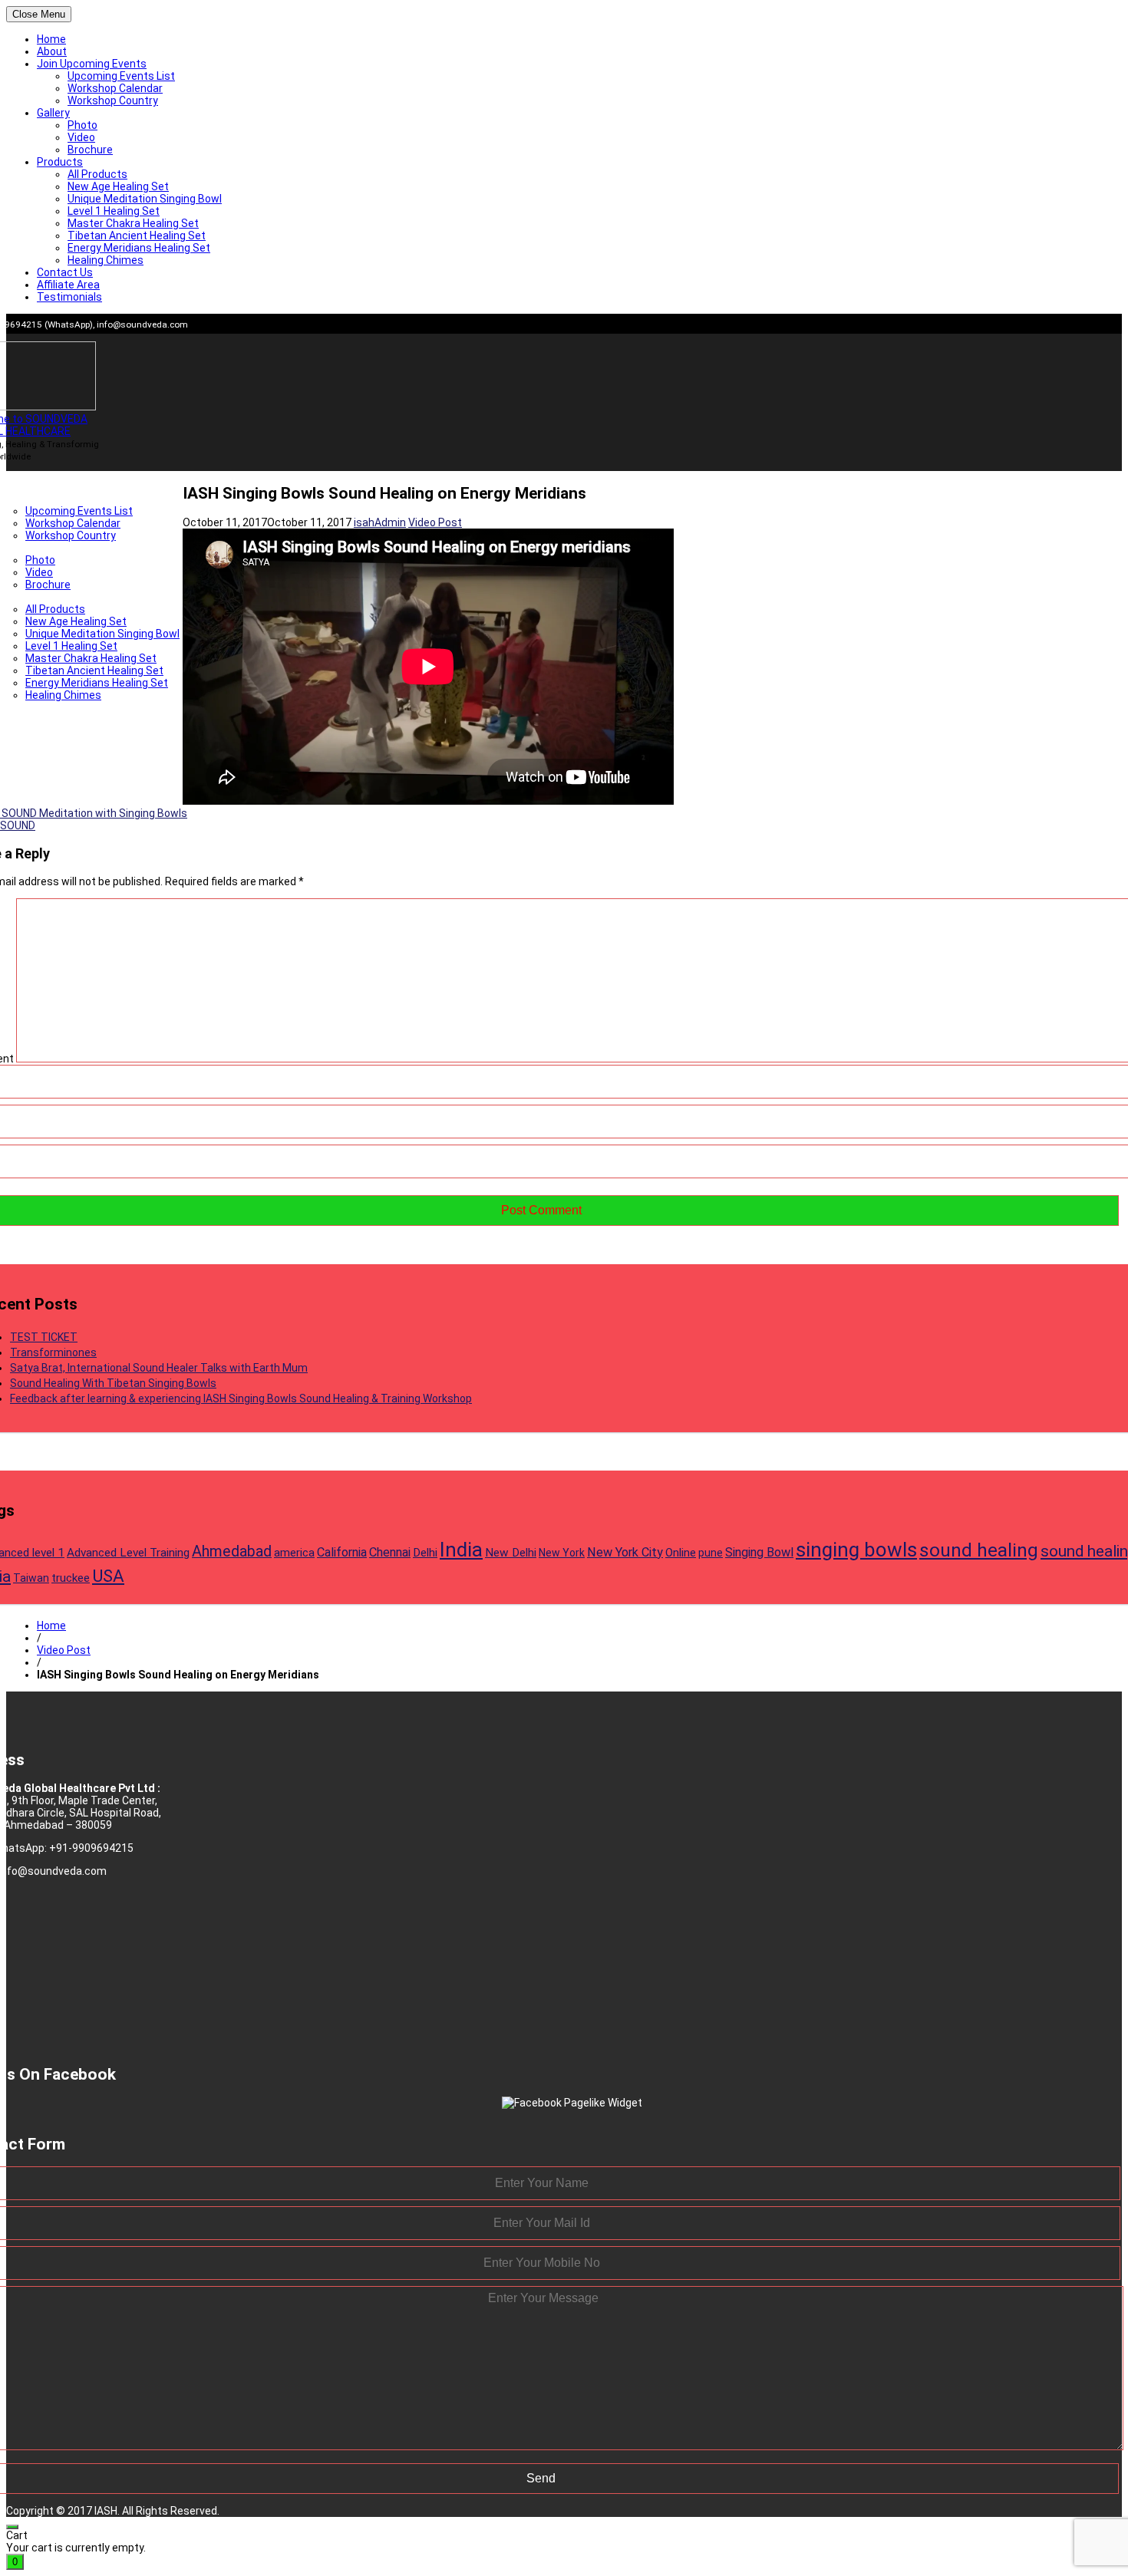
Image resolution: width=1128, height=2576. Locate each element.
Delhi (425, 1553)
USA (108, 1576)
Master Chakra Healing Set (133, 223)
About (52, 51)
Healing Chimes (106, 260)
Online (681, 1553)
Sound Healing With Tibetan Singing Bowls (113, 1383)
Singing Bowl (759, 1552)
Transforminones (53, 1352)
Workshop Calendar (115, 88)
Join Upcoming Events (92, 64)
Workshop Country (113, 100)
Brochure (90, 150)
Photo (82, 125)
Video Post (435, 522)
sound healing (979, 1550)
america (294, 1553)
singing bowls (856, 1550)
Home (51, 39)
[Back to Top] (12, 2527)
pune (711, 1553)
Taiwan (31, 1578)
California (342, 1552)
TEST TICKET (44, 1337)
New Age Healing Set (118, 186)
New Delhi (511, 1553)
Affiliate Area (68, 285)
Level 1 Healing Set (114, 211)
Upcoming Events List (121, 76)
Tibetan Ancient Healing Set (137, 236)
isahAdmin (380, 522)
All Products (97, 174)
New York (562, 1553)
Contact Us (65, 272)
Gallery (53, 113)
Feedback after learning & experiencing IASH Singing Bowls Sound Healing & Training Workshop (241, 1398)
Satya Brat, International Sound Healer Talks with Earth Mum (159, 1368)
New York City (625, 1552)
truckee (71, 1578)
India (461, 1550)
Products (60, 162)
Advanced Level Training (128, 1553)
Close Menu (39, 14)
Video (81, 137)
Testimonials (69, 297)
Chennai (390, 1552)
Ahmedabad (232, 1552)
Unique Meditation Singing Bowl (145, 199)
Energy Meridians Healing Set (139, 248)
